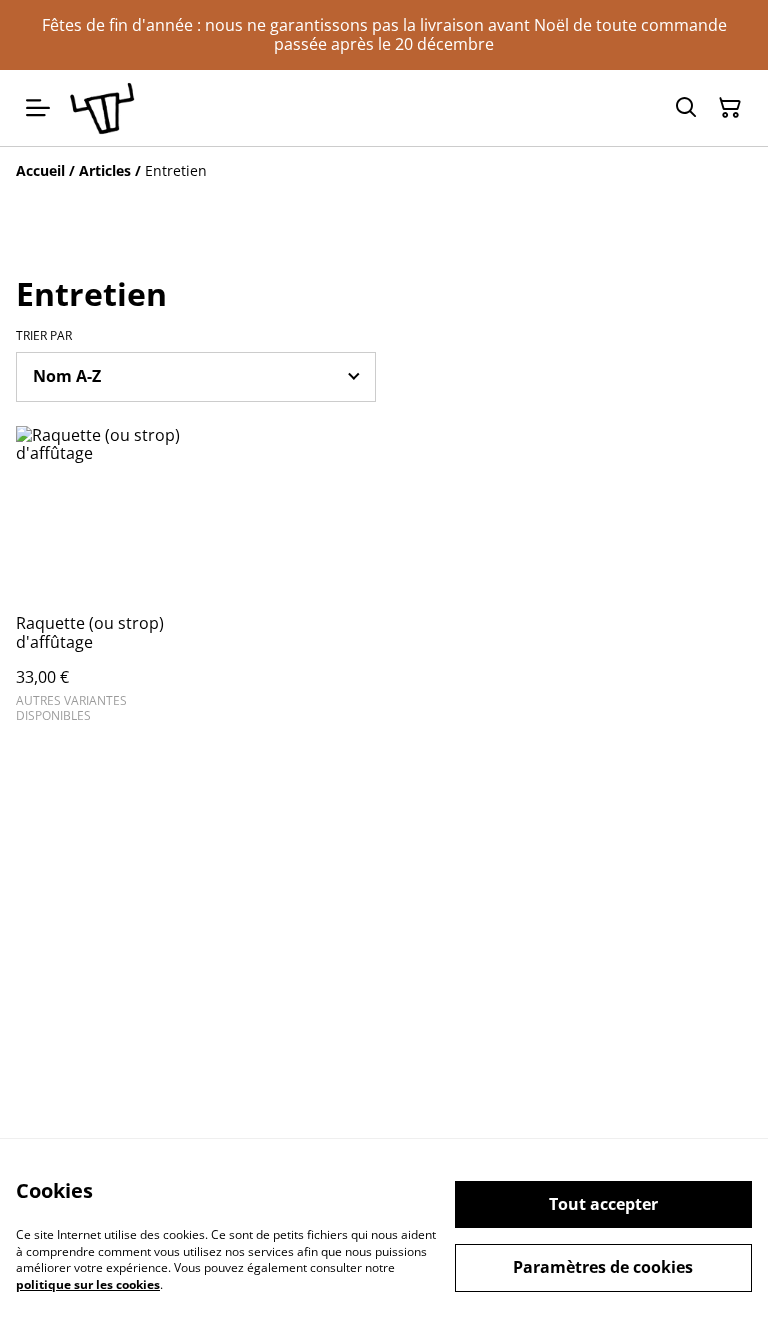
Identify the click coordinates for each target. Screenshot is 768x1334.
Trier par (44, 336)
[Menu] (38, 107)
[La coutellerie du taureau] (102, 107)
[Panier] (730, 108)
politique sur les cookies (88, 1284)
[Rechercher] (686, 108)
